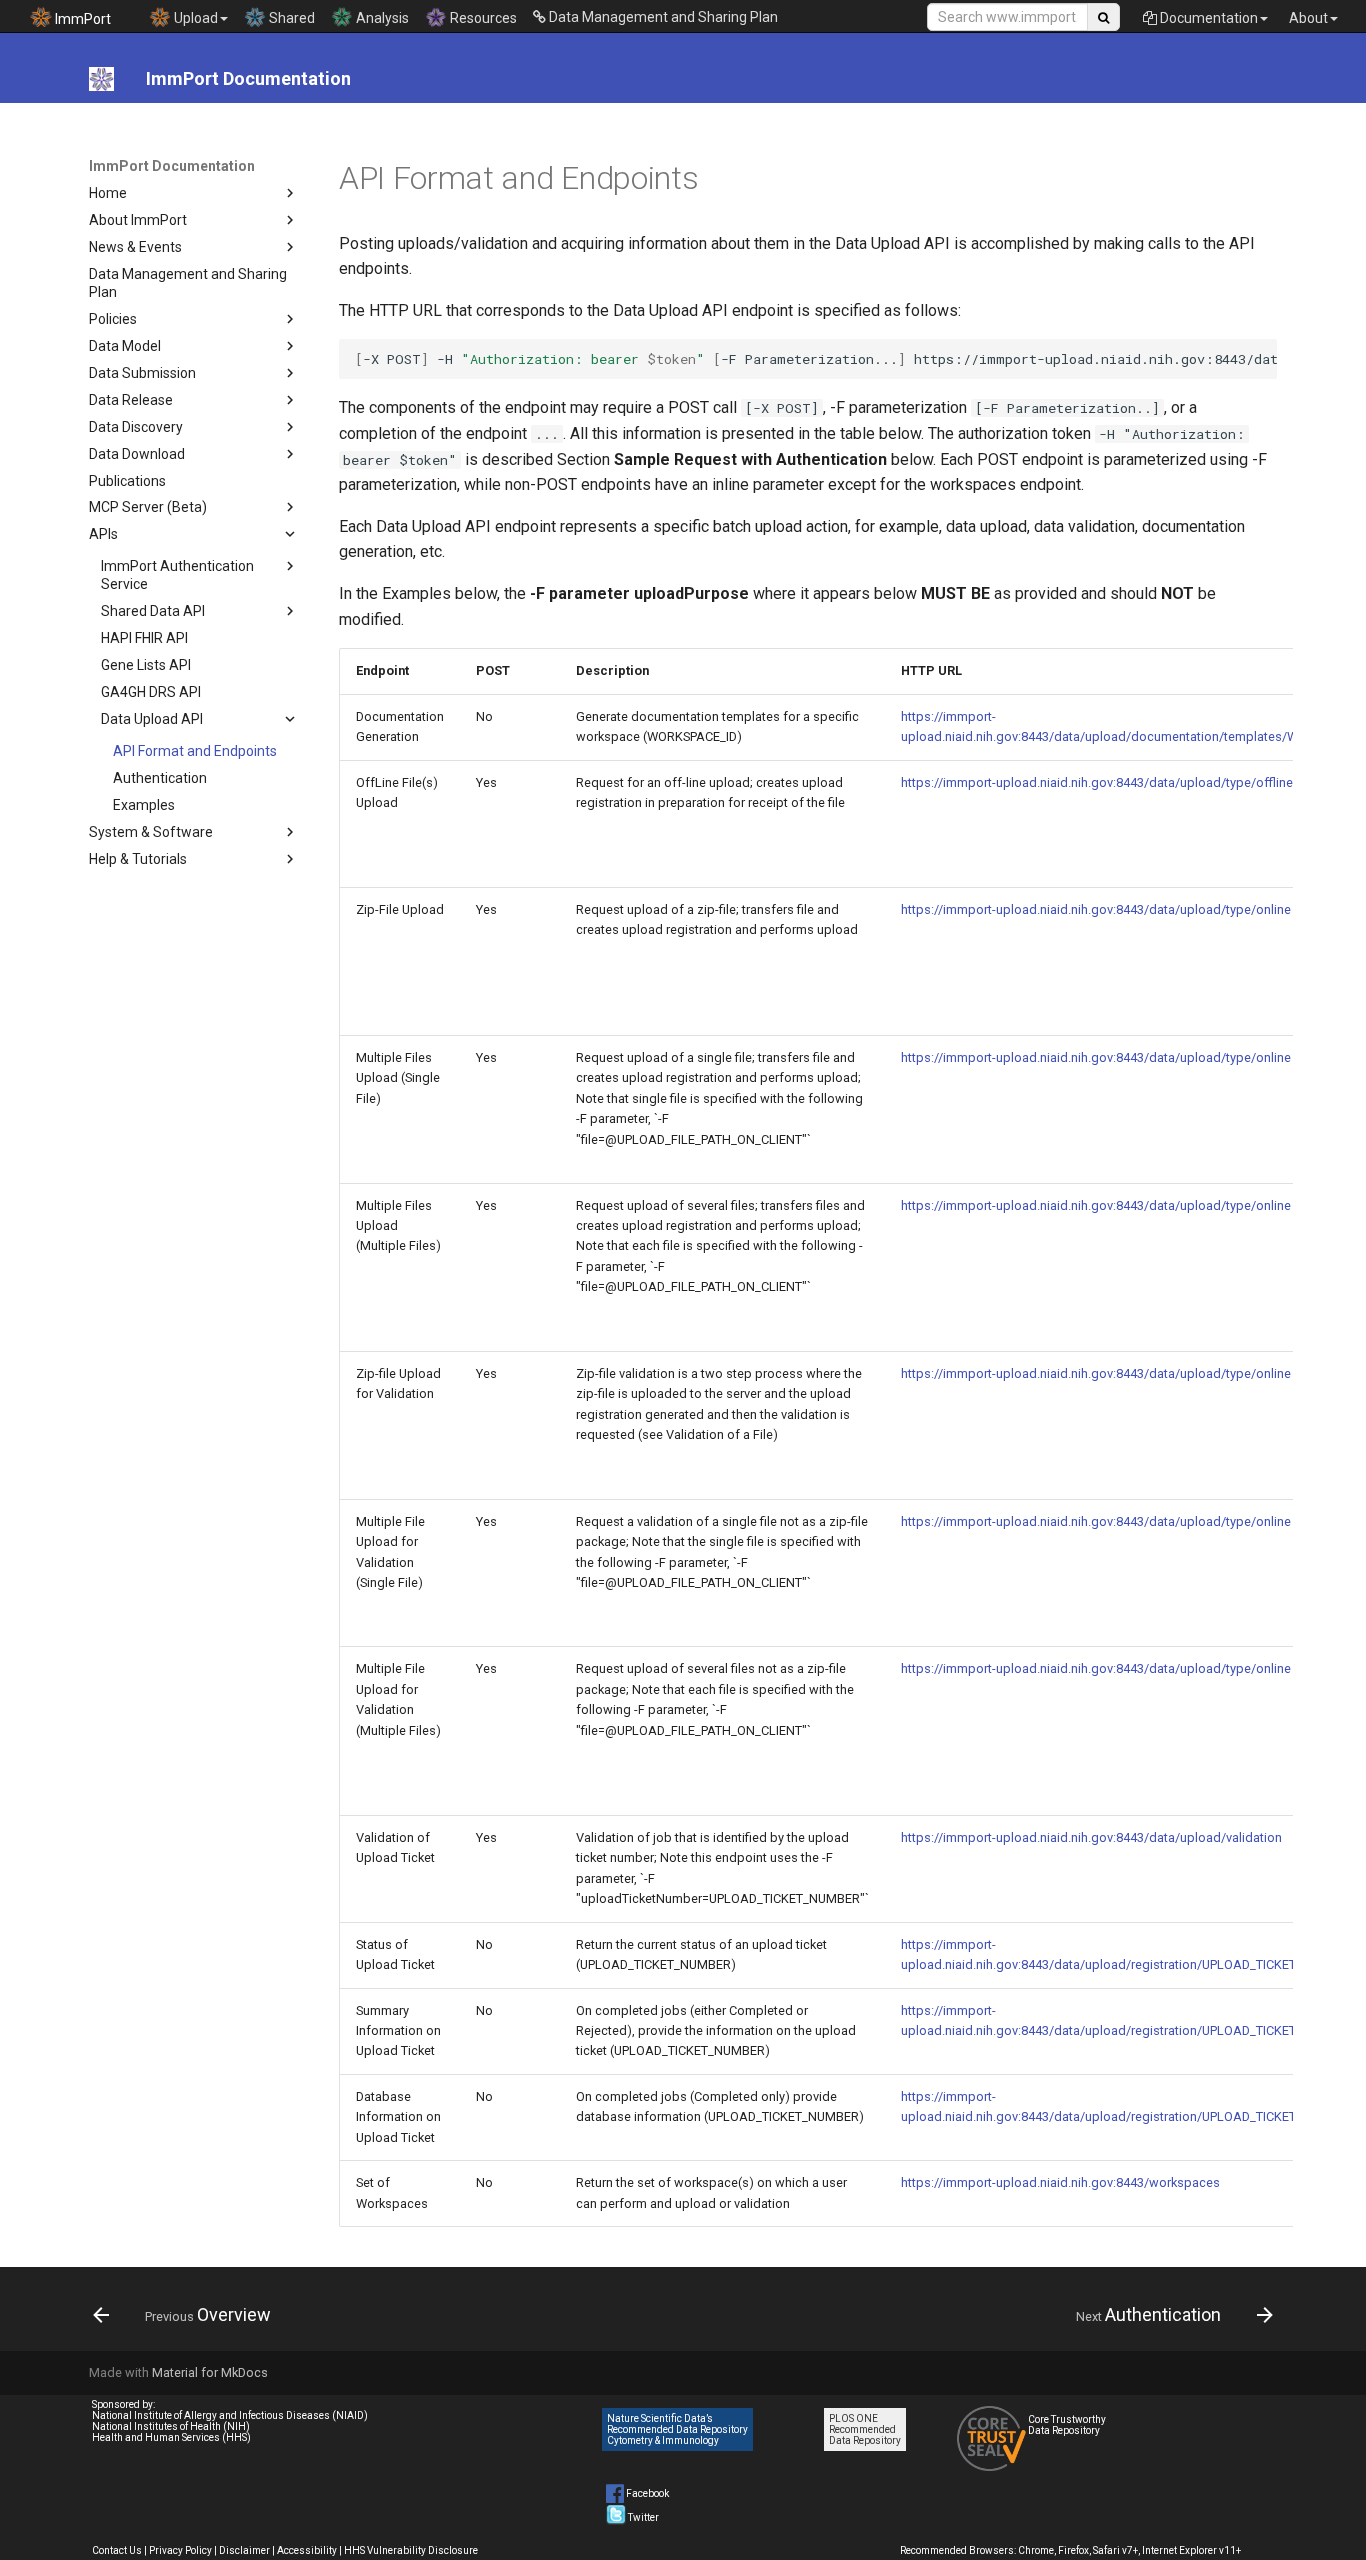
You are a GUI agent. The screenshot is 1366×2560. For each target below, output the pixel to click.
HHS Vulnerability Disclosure (411, 2550)
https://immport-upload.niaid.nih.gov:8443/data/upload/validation (1091, 1837)
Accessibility (307, 2550)
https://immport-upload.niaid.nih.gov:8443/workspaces (1060, 2182)
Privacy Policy (180, 2550)
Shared (290, 18)
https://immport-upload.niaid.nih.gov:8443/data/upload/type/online (1096, 909)
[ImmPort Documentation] (101, 79)
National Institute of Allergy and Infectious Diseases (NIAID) (230, 2415)
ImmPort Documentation (172, 166)
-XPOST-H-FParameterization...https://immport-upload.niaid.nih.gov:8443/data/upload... (816, 359)
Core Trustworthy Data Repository (1067, 2425)
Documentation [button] (1207, 18)
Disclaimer (244, 2550)
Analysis (381, 18)
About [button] (1308, 18)
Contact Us (117, 2550)
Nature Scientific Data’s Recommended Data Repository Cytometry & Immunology (677, 2429)
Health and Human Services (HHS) (171, 2437)
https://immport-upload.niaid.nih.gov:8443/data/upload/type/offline (1097, 782)
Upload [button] (194, 18)
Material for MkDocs (210, 2372)
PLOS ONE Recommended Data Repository (865, 2429)
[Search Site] (1103, 17)
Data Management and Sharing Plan (662, 17)
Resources (482, 18)
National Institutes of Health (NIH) (171, 2426)
